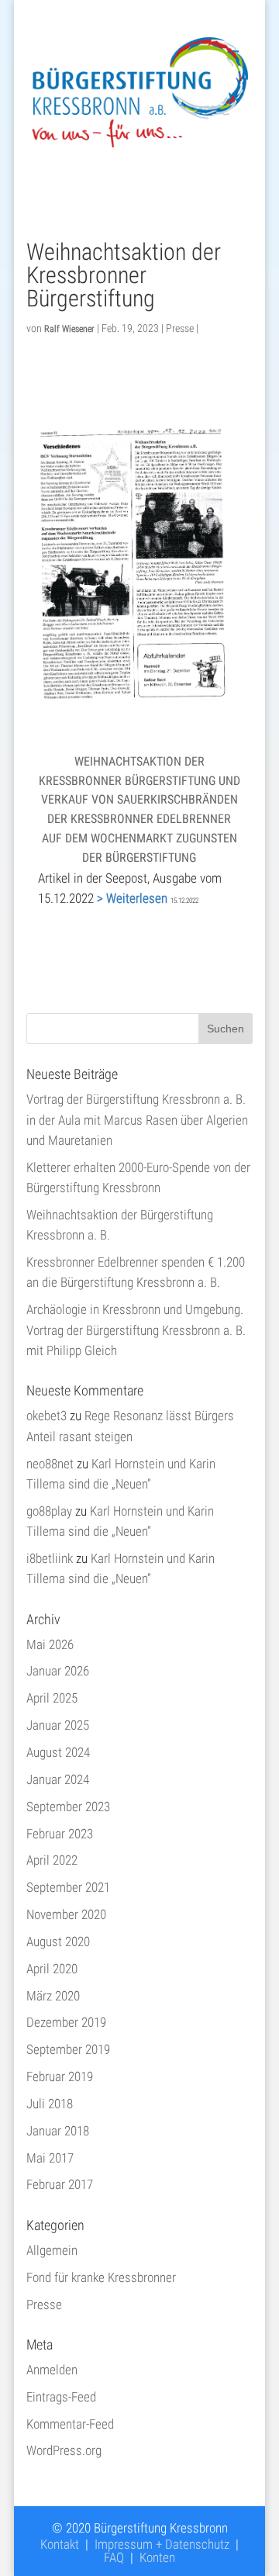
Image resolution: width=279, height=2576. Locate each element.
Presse (180, 328)
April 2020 (52, 1969)
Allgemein (52, 2250)
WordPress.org (64, 2450)
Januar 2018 (58, 2131)
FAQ (114, 2557)
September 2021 (68, 1887)
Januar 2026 (58, 1671)
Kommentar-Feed (70, 2424)
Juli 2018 (50, 2104)
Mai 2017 (50, 2158)
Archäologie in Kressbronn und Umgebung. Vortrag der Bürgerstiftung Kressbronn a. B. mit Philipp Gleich (136, 1330)
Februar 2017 (60, 2184)
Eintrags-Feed (61, 2397)
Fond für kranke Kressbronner (101, 2277)
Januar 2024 (58, 1779)
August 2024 (58, 1752)
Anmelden (52, 2370)
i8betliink (50, 1558)
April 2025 (52, 1698)
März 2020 (53, 1996)
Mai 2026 (50, 1644)
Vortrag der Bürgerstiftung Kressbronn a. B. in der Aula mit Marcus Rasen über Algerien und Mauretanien (137, 1120)
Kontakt (60, 2544)
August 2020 (58, 1942)
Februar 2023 (60, 1834)
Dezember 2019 (66, 2022)
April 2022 (52, 1860)
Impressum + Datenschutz (162, 2544)
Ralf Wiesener (69, 329)
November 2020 (66, 1914)
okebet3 (46, 1416)
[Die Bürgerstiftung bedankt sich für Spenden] (139, 695)
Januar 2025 (58, 1725)
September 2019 (68, 2049)
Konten (157, 2557)
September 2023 (68, 1807)
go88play (49, 1511)
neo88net (50, 1464)
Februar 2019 (60, 2076)
